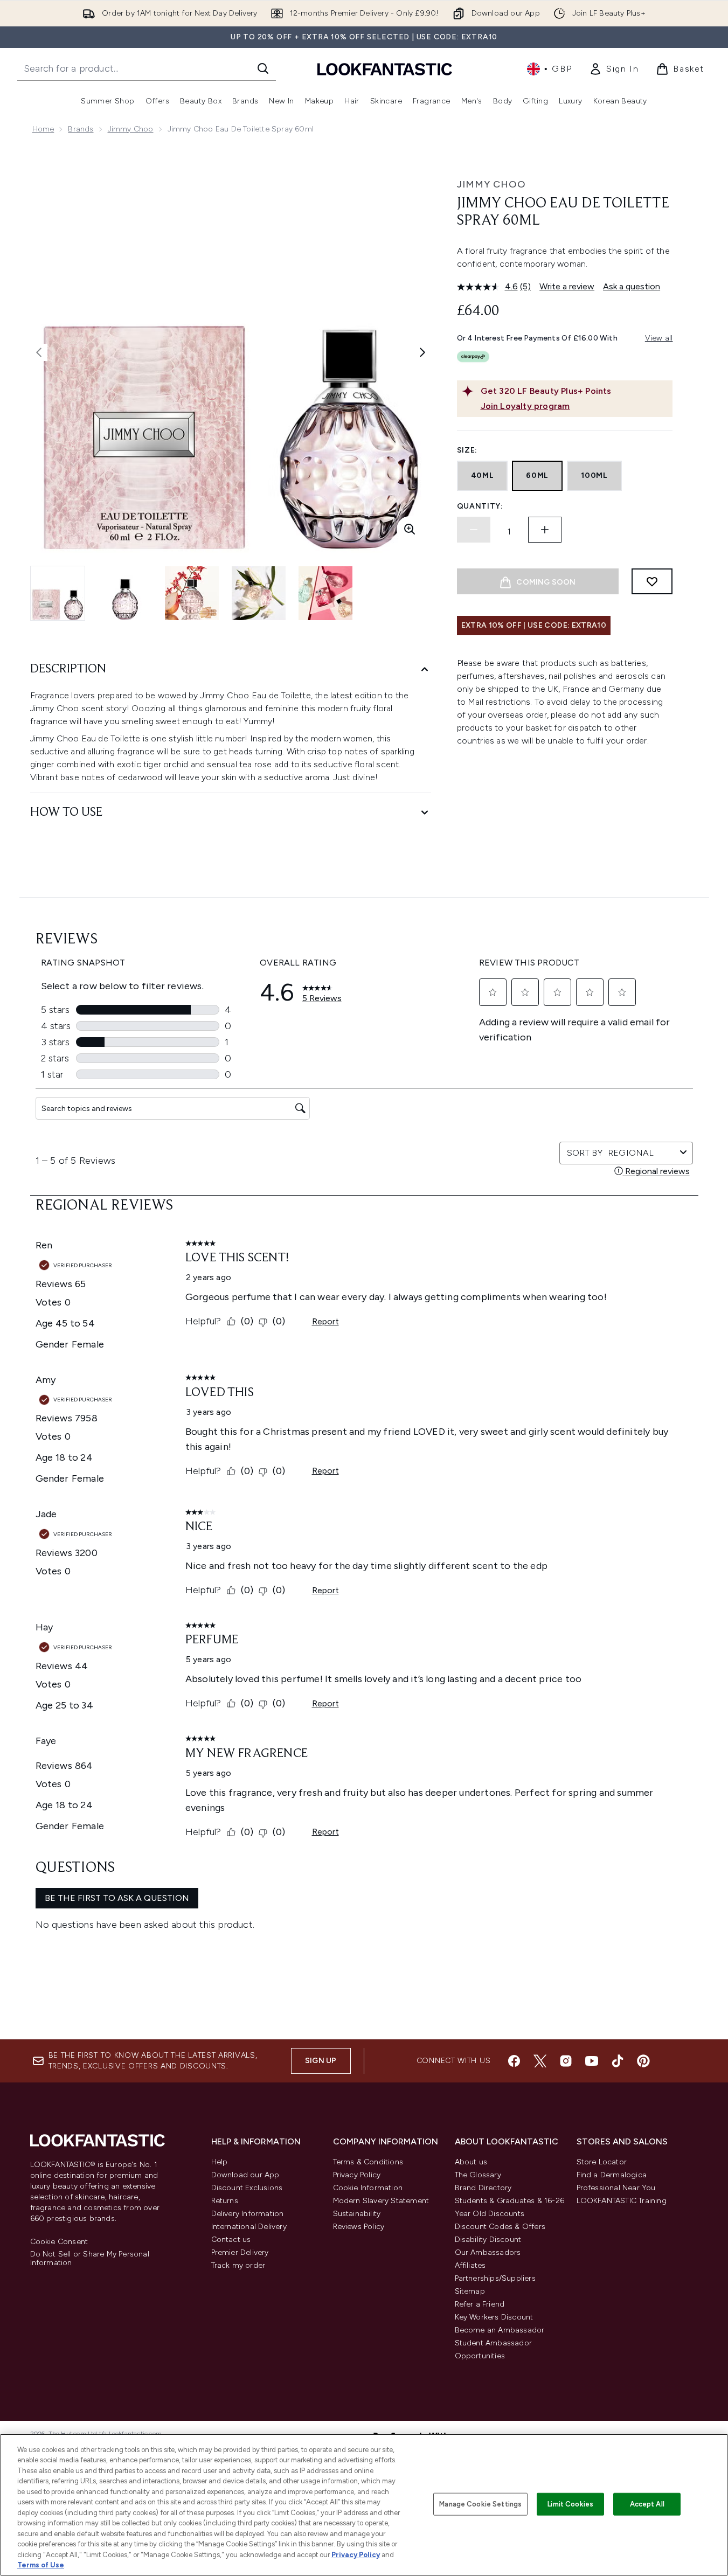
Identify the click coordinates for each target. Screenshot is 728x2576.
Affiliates (470, 2265)
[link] (614, 69)
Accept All (647, 2504)
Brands (81, 129)
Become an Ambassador (500, 2330)
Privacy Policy (357, 2175)
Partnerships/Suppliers (495, 2278)
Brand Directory (483, 2188)
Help (220, 2162)
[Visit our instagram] (566, 2061)
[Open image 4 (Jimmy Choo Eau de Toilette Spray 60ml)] (259, 593)
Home (43, 129)
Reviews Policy (359, 2227)
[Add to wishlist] (652, 581)
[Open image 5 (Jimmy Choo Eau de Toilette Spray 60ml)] (325, 593)
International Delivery (249, 2227)
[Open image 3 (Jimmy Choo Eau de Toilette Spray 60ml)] (192, 593)
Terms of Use (41, 2565)
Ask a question (632, 286)
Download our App (245, 2175)
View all (659, 338)
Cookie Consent (59, 2242)
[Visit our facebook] (514, 2061)
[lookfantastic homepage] (385, 69)
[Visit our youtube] (592, 2061)
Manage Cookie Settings (480, 2504)
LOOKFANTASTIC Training (622, 2201)
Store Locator (602, 2162)
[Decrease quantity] (474, 530)
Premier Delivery (240, 2252)
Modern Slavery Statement (381, 2201)
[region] (364, 2505)
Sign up (321, 2061)
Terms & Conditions (368, 2162)
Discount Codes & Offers (500, 2227)
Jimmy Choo (131, 129)
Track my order (238, 2265)
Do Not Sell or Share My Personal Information (90, 2259)
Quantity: (480, 506)
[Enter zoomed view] (410, 529)
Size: (467, 450)
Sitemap (470, 2291)
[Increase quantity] (545, 530)
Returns (225, 2201)
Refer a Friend (480, 2304)
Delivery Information (248, 2214)
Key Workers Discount (494, 2317)
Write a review (567, 286)
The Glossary (478, 2175)
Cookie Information (368, 2188)
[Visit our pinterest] (643, 2061)
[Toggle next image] (422, 352)
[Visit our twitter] (540, 2061)
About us (471, 2162)
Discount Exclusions (247, 2188)
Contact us (231, 2240)
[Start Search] (263, 68)
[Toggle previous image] (39, 352)
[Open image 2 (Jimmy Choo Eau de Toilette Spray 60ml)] (125, 593)
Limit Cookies (570, 2504)
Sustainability (357, 2214)
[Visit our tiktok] (618, 2061)
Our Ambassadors (488, 2252)
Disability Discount (488, 2240)
